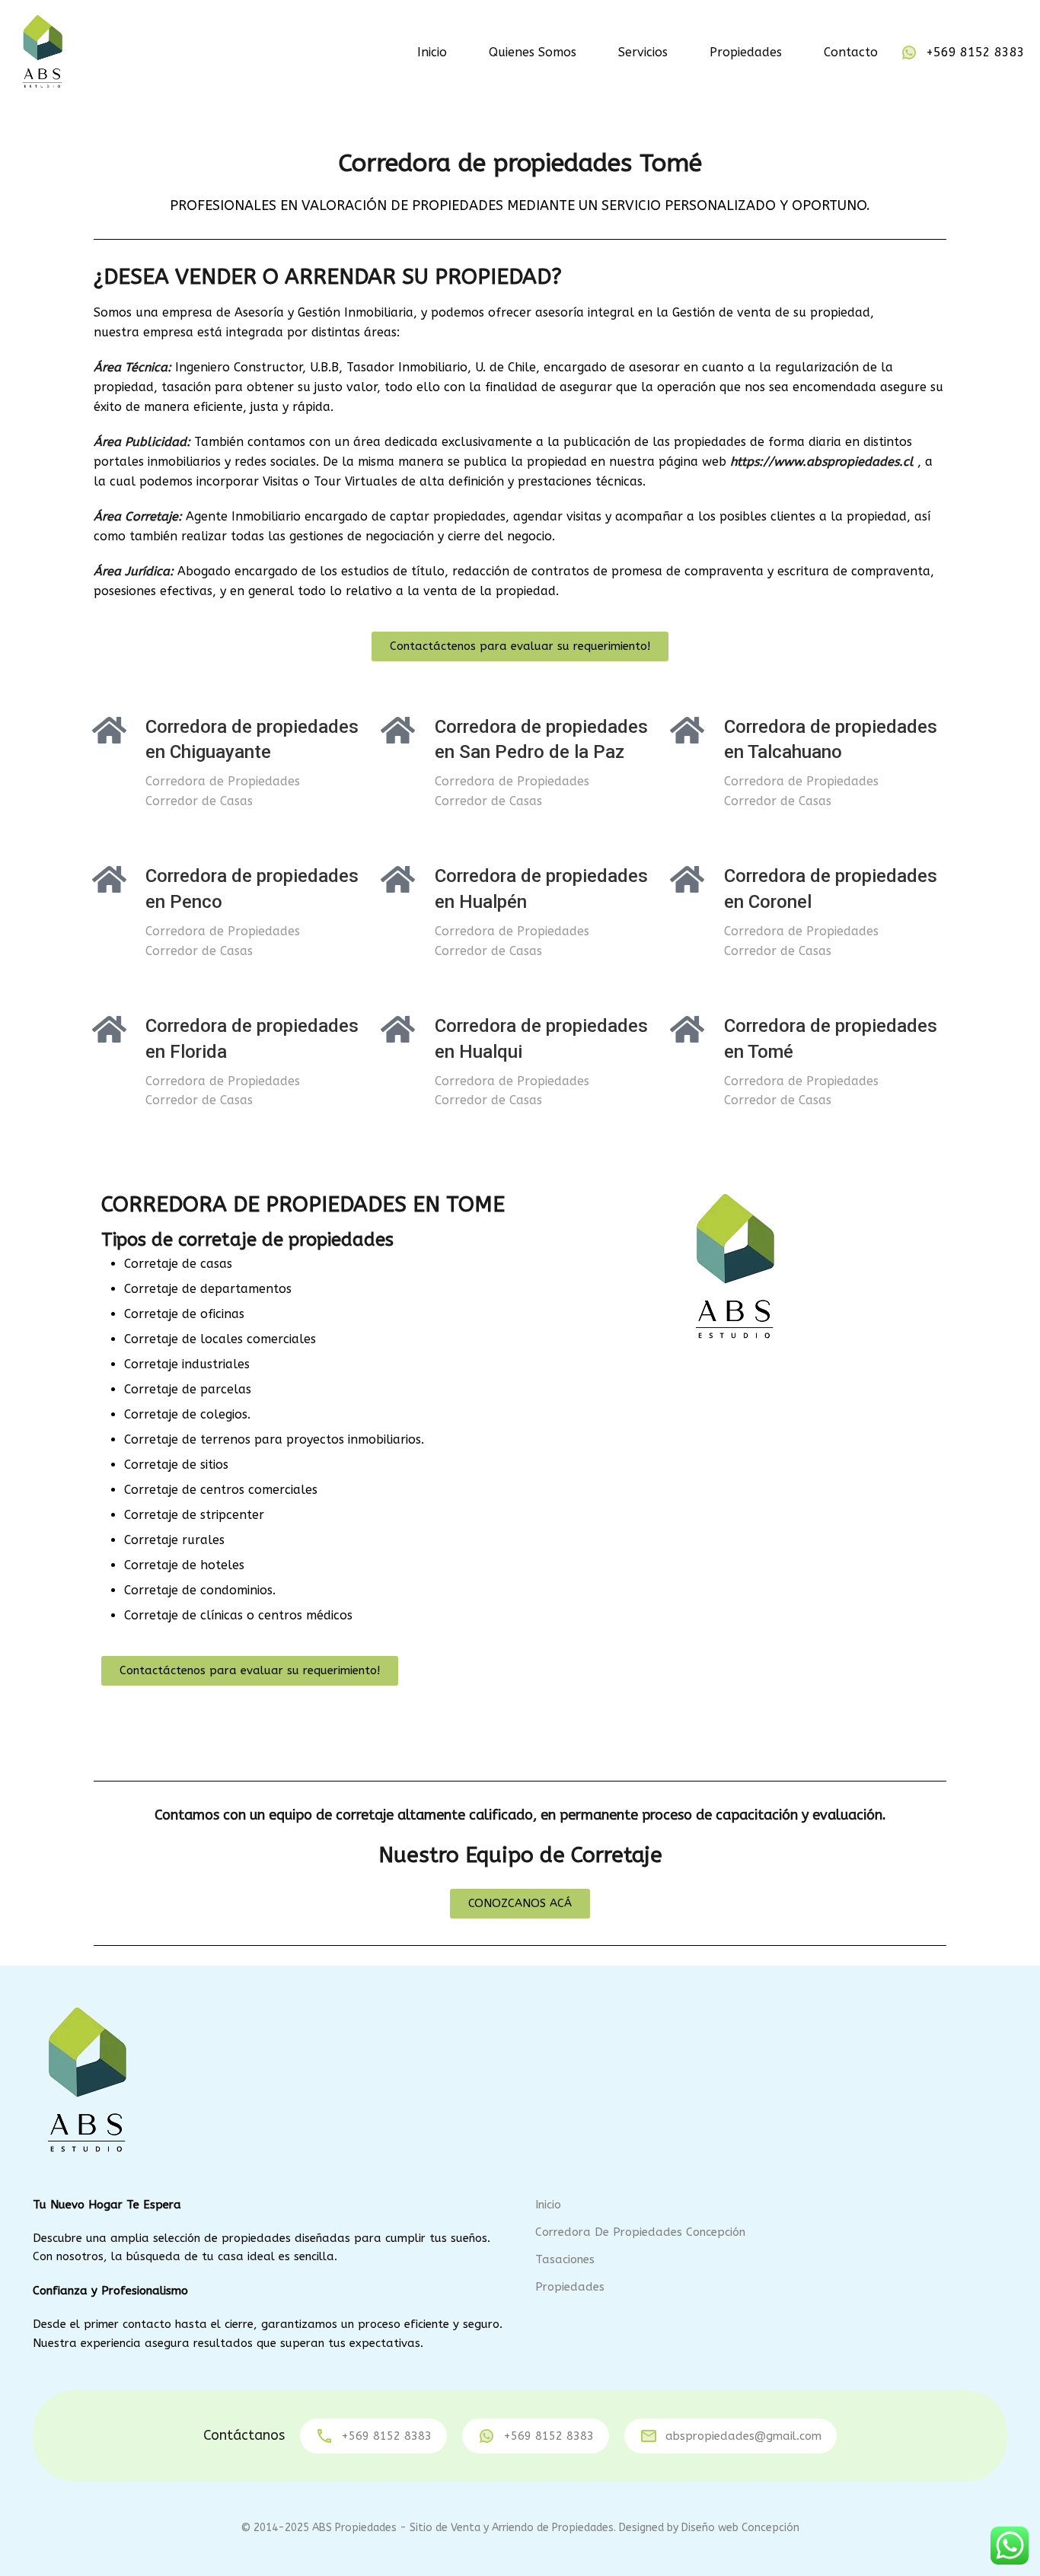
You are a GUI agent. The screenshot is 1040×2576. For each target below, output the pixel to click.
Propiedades (746, 52)
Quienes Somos (533, 52)
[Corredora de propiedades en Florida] (109, 1029)
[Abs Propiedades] (42, 51)
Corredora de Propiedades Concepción (640, 2232)
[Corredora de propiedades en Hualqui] (398, 1029)
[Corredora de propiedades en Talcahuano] (687, 730)
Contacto (851, 52)
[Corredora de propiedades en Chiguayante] (109, 730)
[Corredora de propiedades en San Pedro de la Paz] (398, 730)
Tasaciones (565, 2259)
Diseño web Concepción (740, 2528)
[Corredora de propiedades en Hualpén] (398, 879)
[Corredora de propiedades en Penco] (109, 879)
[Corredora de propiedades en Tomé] (687, 1029)
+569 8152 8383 (975, 52)
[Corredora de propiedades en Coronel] (687, 879)
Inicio (432, 52)
